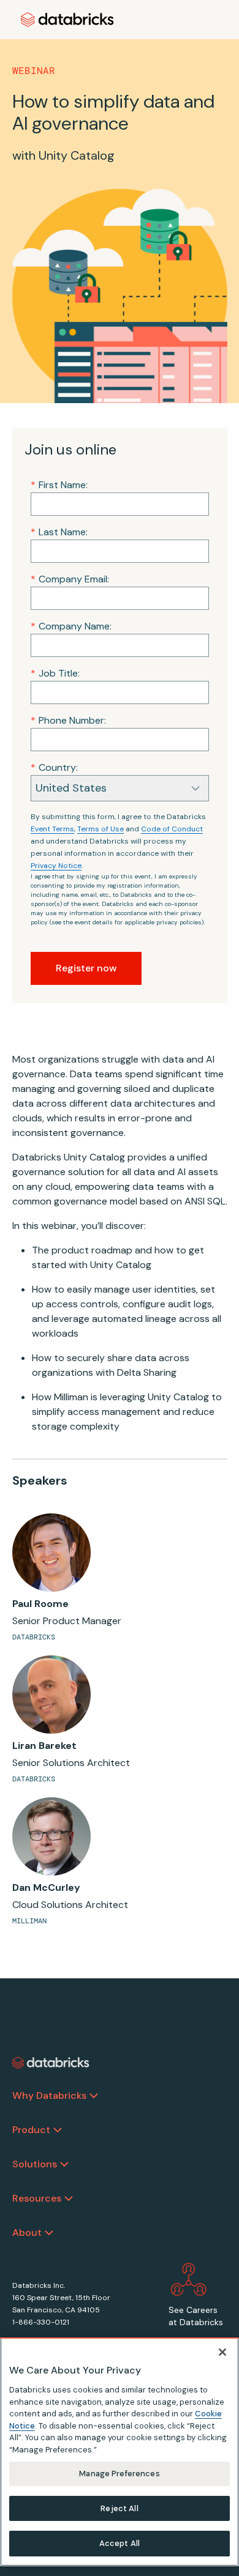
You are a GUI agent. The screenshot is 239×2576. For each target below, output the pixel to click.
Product (31, 2130)
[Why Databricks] (94, 2096)
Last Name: (59, 532)
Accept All (120, 2543)
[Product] (58, 2130)
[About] (49, 2233)
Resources (37, 2198)
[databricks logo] (51, 2063)
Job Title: (55, 673)
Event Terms (52, 829)
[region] (120, 2452)
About (27, 2233)
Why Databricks (49, 2095)
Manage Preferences (119, 2474)
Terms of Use (101, 829)
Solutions (35, 2164)
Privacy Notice (56, 866)
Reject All (119, 2508)
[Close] (222, 2352)
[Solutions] (64, 2164)
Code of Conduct (172, 829)
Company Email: (70, 579)
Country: (54, 767)
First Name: (59, 485)
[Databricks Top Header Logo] (67, 20)
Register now (86, 968)
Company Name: (71, 626)
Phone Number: (68, 720)
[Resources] (69, 2199)
